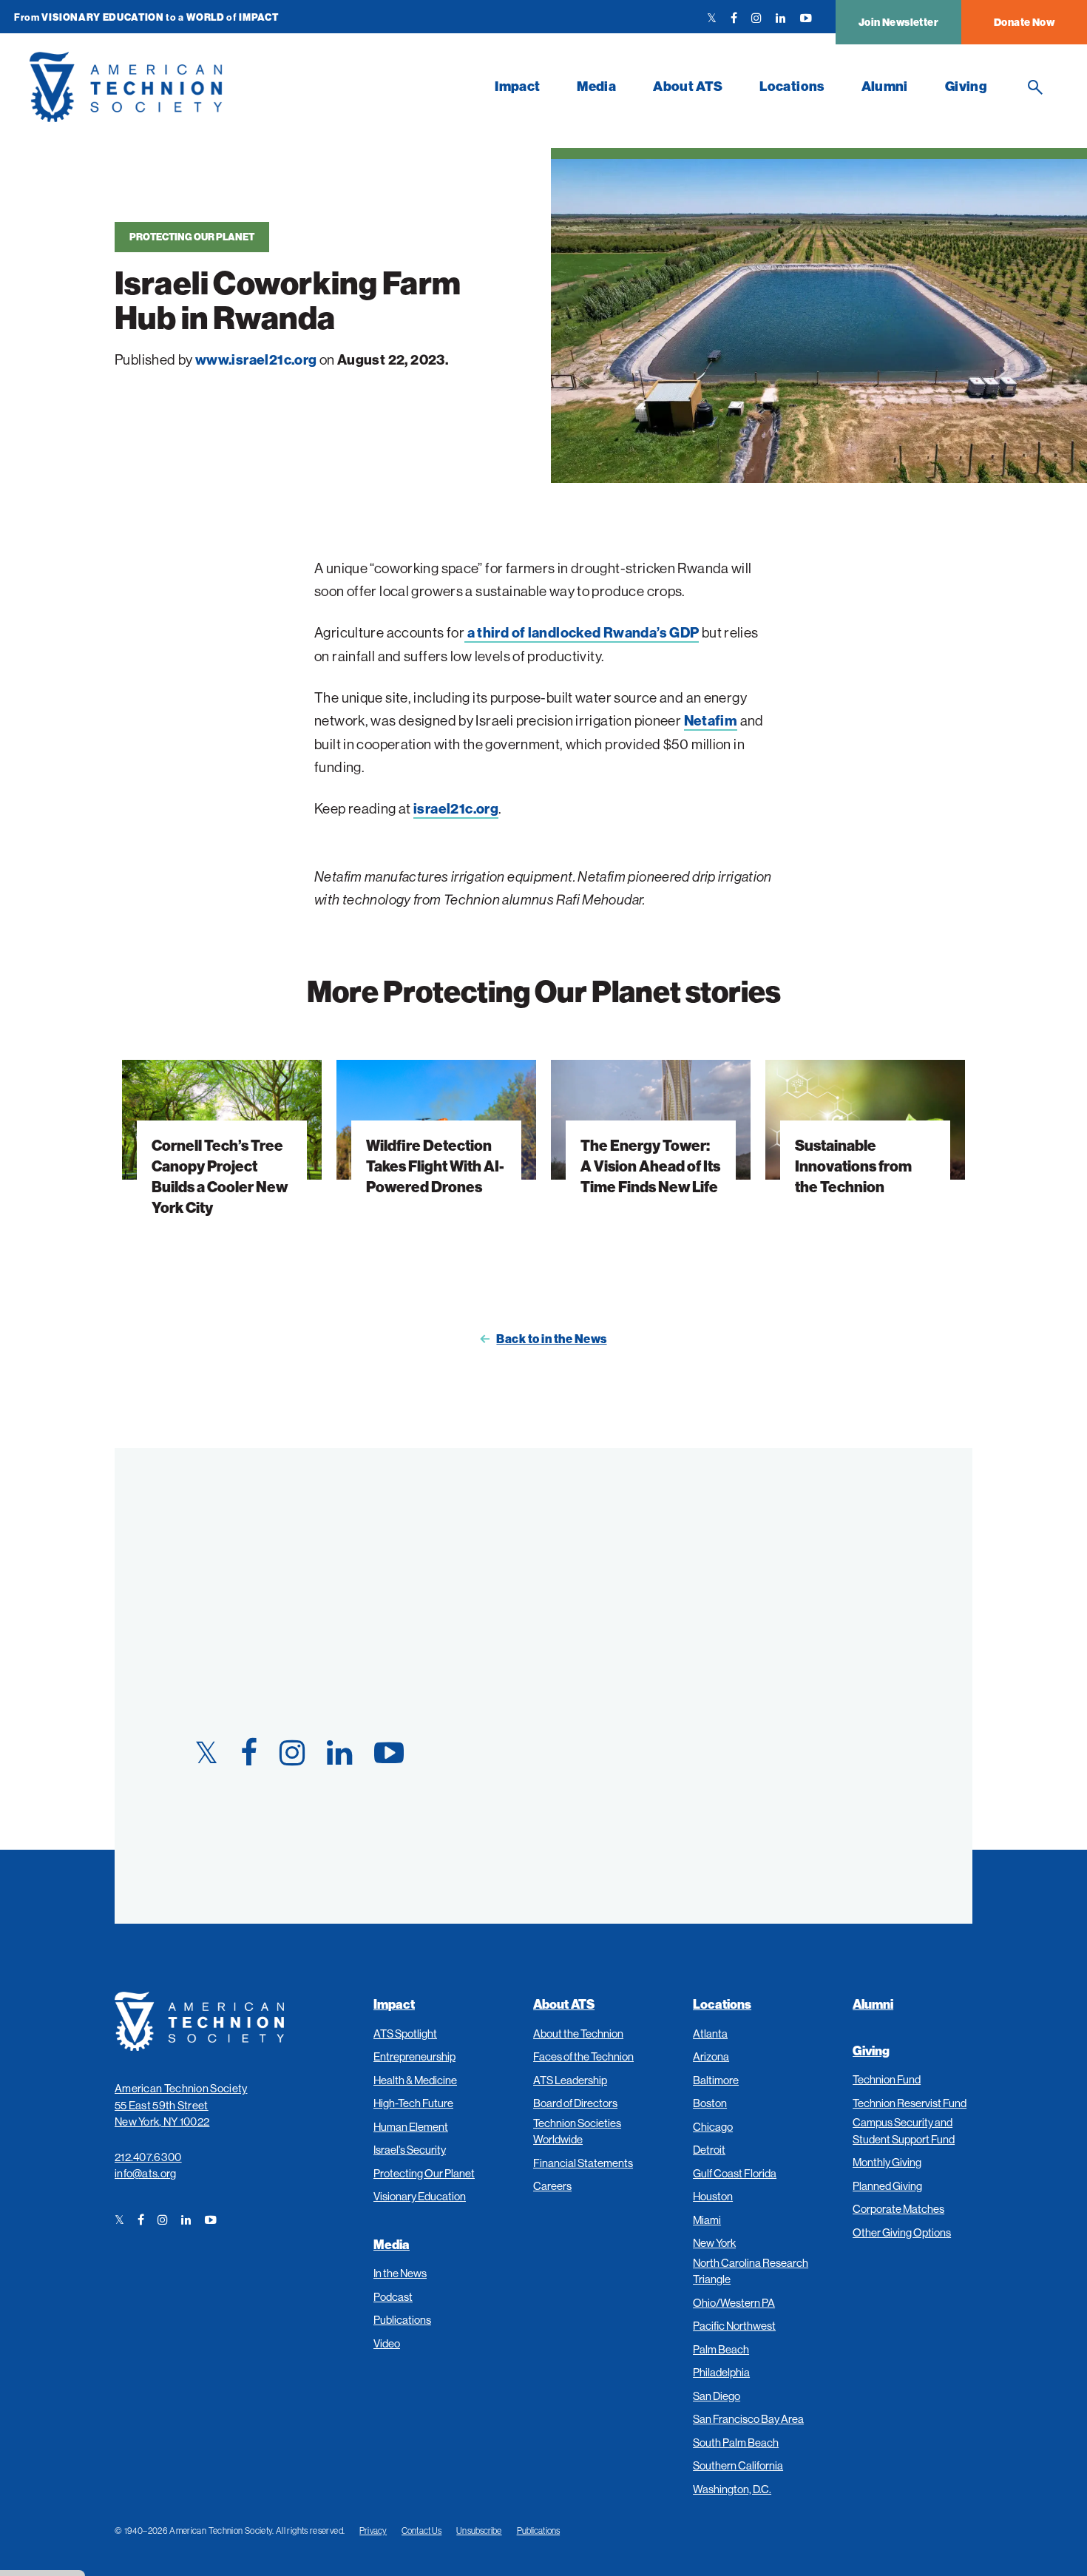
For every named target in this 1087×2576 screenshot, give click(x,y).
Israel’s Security (410, 2150)
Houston (713, 2196)
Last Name (605, 1598)
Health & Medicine (415, 2080)
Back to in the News (551, 1339)
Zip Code (599, 1740)
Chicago (713, 2127)
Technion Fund (887, 2079)
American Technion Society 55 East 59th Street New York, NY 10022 (181, 2105)
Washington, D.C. (732, 2489)
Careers (552, 2186)
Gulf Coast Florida (735, 2173)
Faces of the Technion (583, 2056)
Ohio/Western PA (734, 2303)
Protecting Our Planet (192, 237)
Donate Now (1024, 22)
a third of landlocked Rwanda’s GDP (582, 632)
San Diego (717, 2396)
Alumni (885, 86)
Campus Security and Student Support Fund (904, 2131)
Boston (710, 2103)
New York (714, 2243)
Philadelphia (721, 2372)
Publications (402, 2320)
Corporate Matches (898, 2209)
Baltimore (716, 2080)
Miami (707, 2220)
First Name (607, 1528)
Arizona (711, 2056)
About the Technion (578, 2034)
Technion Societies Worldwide (577, 2132)
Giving (966, 86)
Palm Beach (721, 2349)
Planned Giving (887, 2186)
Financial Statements (583, 2163)
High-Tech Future (413, 2103)
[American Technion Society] (253, 87)
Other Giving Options (902, 2232)
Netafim (711, 720)
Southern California (738, 2465)
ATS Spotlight (405, 2034)
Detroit (709, 2150)
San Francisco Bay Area (748, 2419)
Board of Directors (575, 2103)
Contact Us (421, 2531)
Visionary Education (420, 2196)
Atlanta (710, 2034)
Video (387, 2343)
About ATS (688, 86)
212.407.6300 (148, 2157)
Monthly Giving (887, 2162)
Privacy (373, 2531)
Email (590, 1669)
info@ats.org (146, 2173)
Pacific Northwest (734, 2326)
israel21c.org (456, 808)
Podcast (393, 2297)
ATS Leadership (570, 2080)
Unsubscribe (479, 2531)
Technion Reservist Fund (910, 2103)
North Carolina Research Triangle (751, 2271)
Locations (792, 86)
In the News (400, 2273)
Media (596, 86)
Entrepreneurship (414, 2056)
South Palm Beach (736, 2443)
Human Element (411, 2127)
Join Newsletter (898, 22)
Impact (517, 86)
